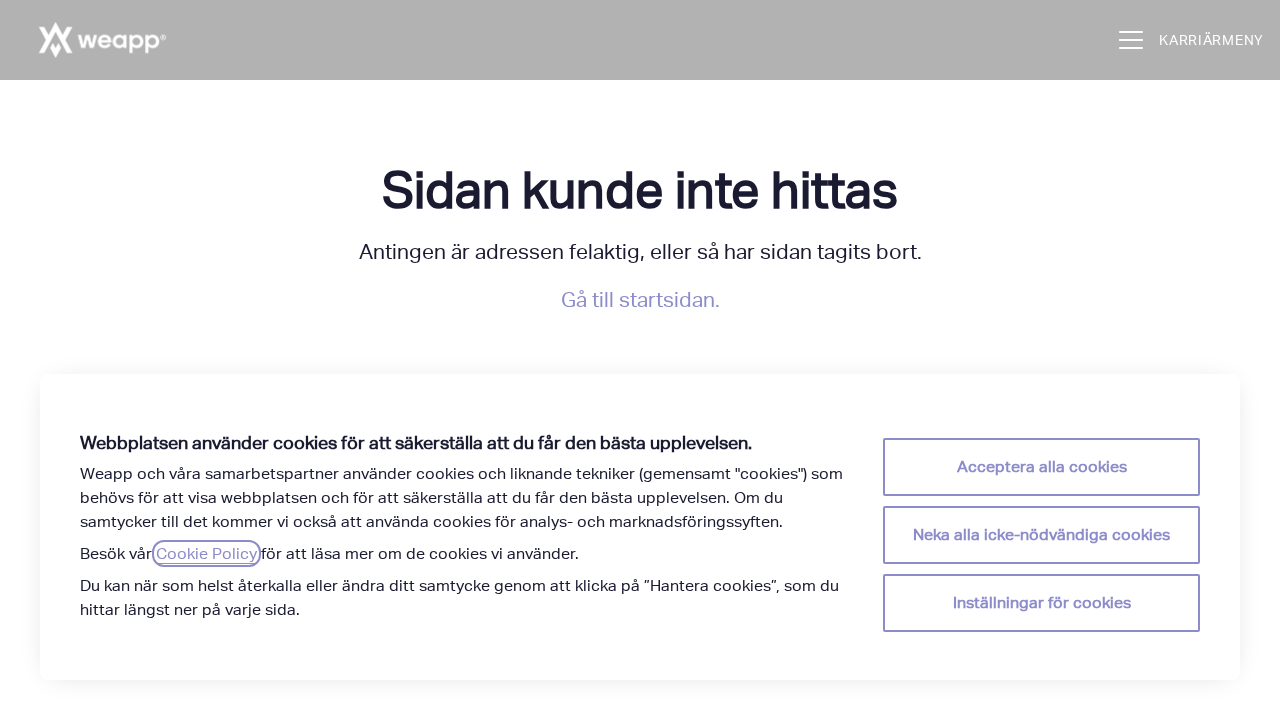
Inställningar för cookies (1042, 602)
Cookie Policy (206, 553)
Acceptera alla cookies (1042, 466)
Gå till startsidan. (640, 299)
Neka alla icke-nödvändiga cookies (1041, 534)
